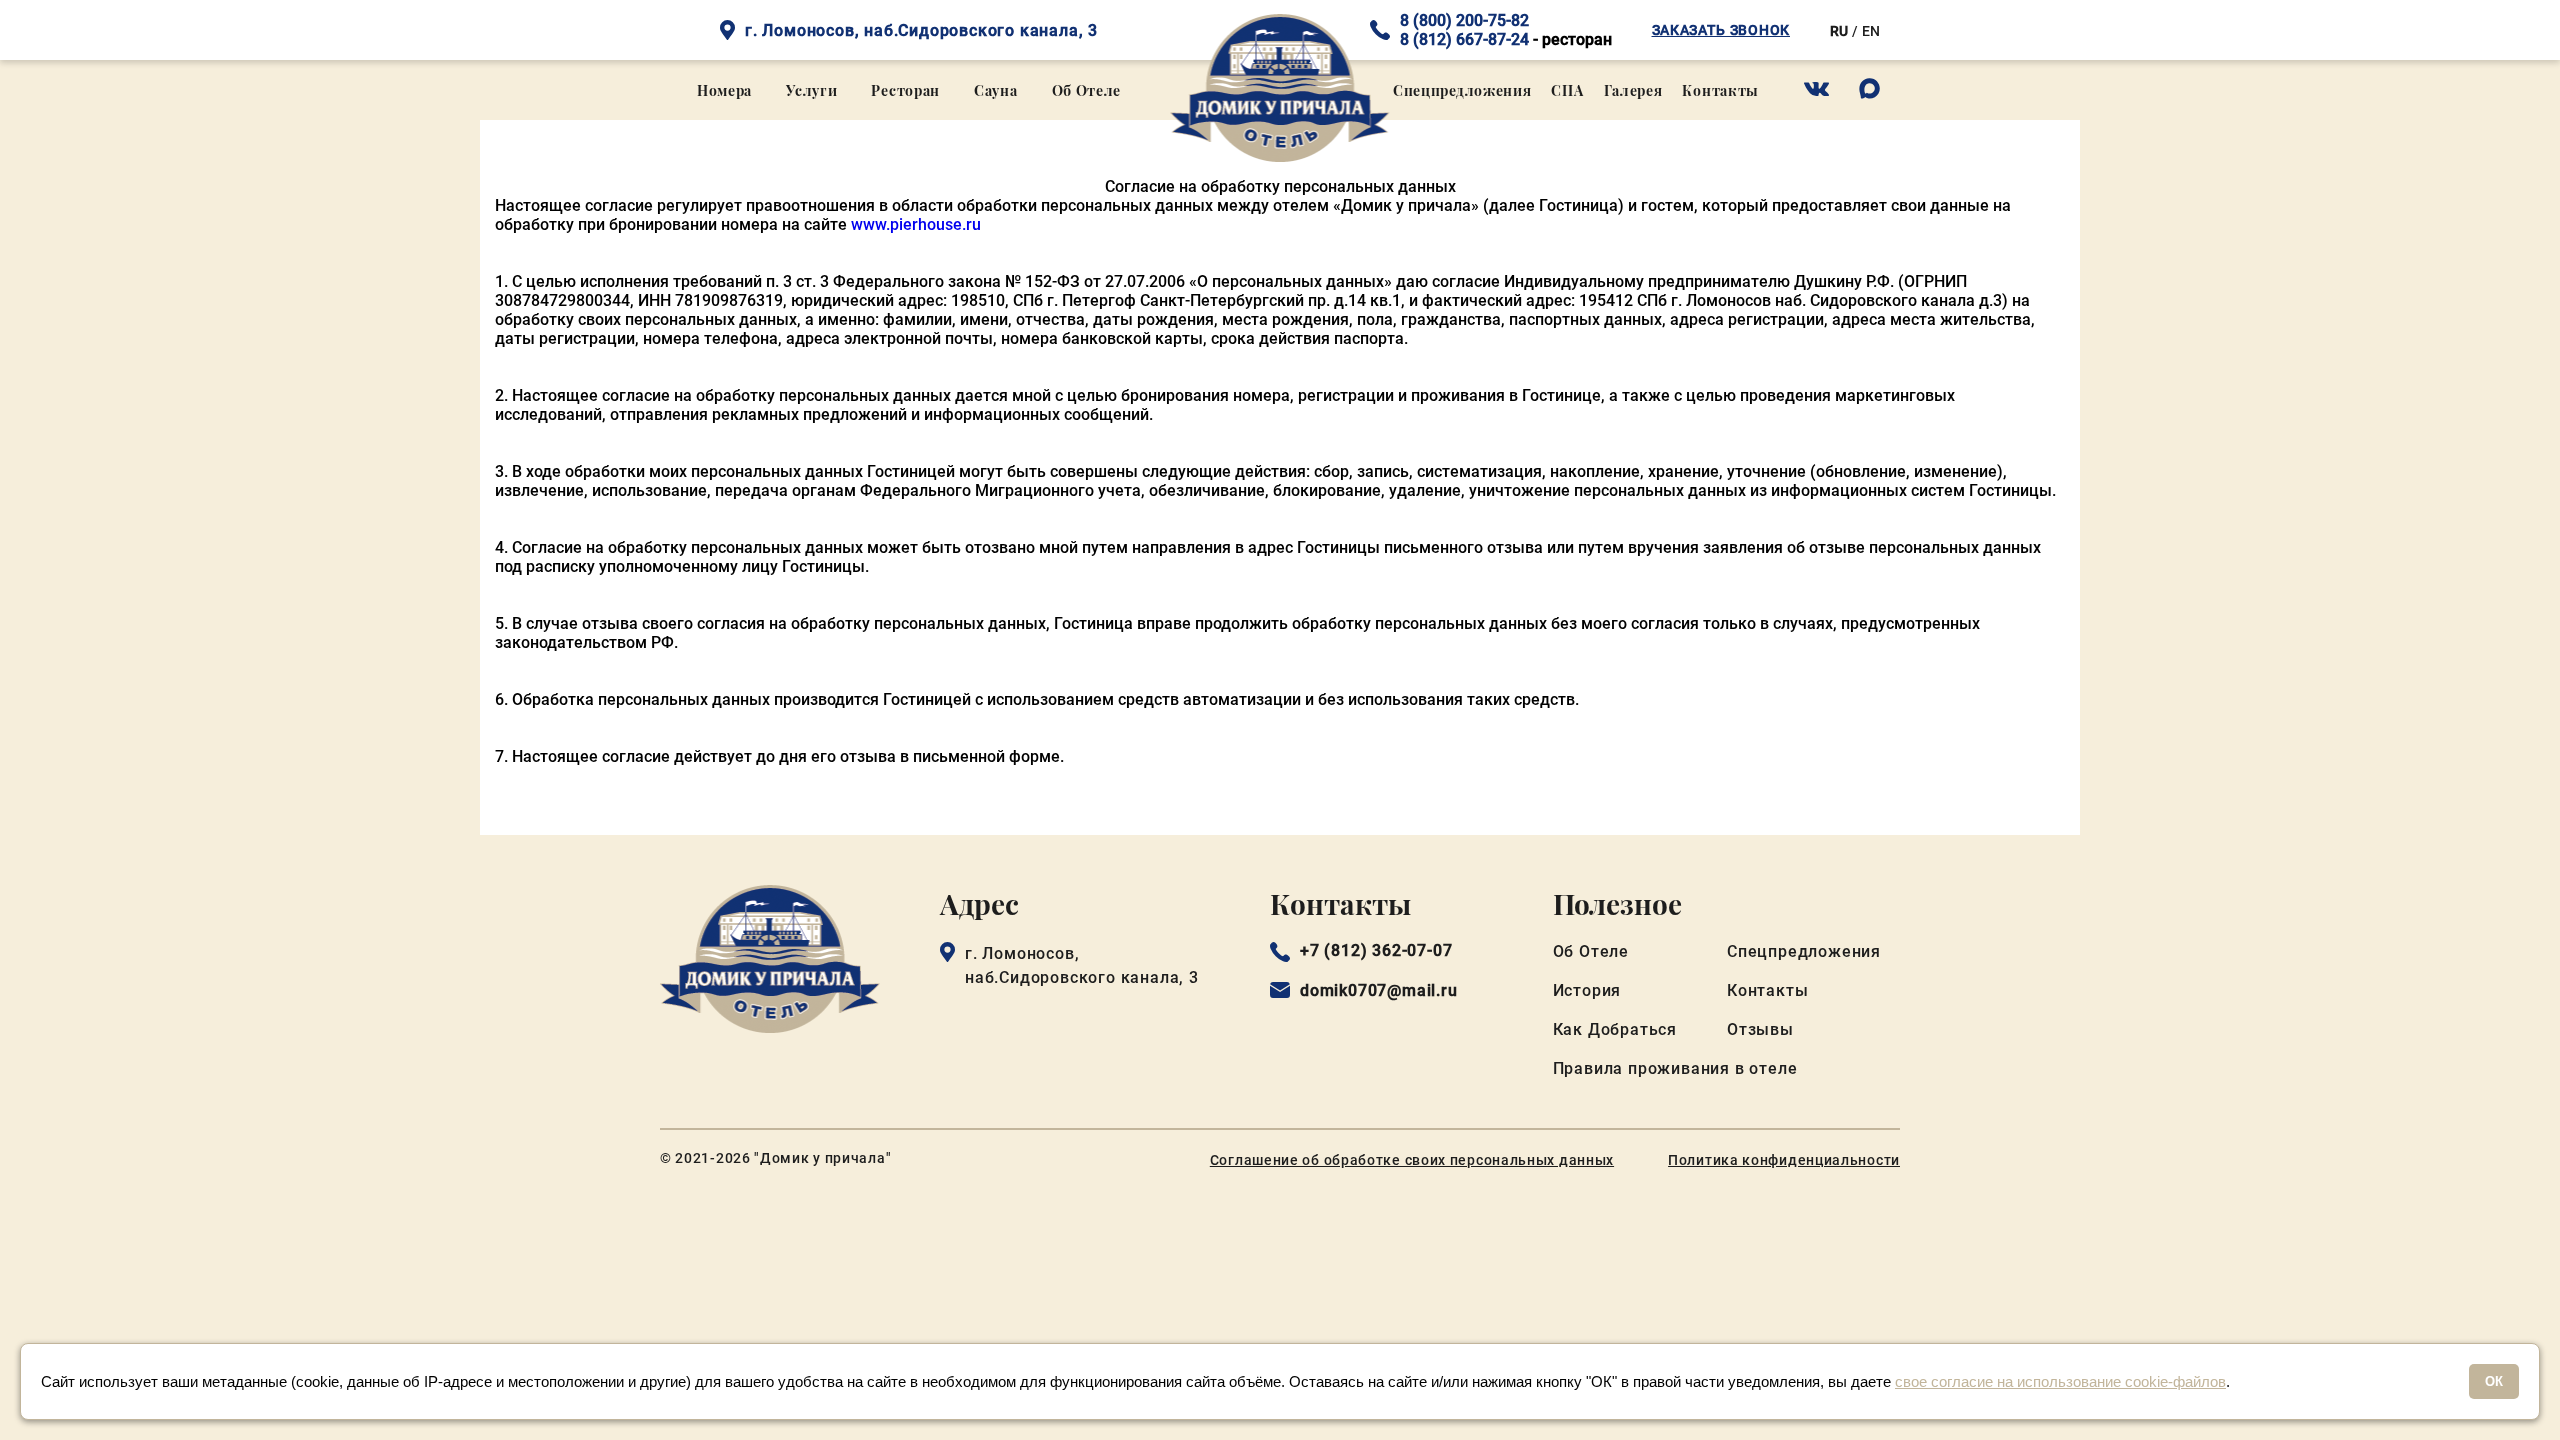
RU (1839, 31)
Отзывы (1760, 1029)
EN (1871, 31)
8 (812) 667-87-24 (1464, 39)
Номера (724, 90)
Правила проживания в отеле (1675, 1068)
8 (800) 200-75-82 (1464, 20)
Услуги (811, 90)
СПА (1567, 90)
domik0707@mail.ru (1379, 991)
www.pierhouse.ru (916, 224)
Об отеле (1087, 90)
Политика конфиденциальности (1784, 1160)
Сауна (996, 90)
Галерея (1633, 90)
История (1587, 990)
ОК (2494, 1381)
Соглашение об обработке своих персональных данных (1412, 1160)
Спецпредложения (1462, 90)
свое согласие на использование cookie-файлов (2060, 1381)
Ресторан (905, 90)
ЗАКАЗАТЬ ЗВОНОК (1721, 30)
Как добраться (1615, 1029)
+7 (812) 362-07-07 (1376, 951)
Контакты (1720, 90)
